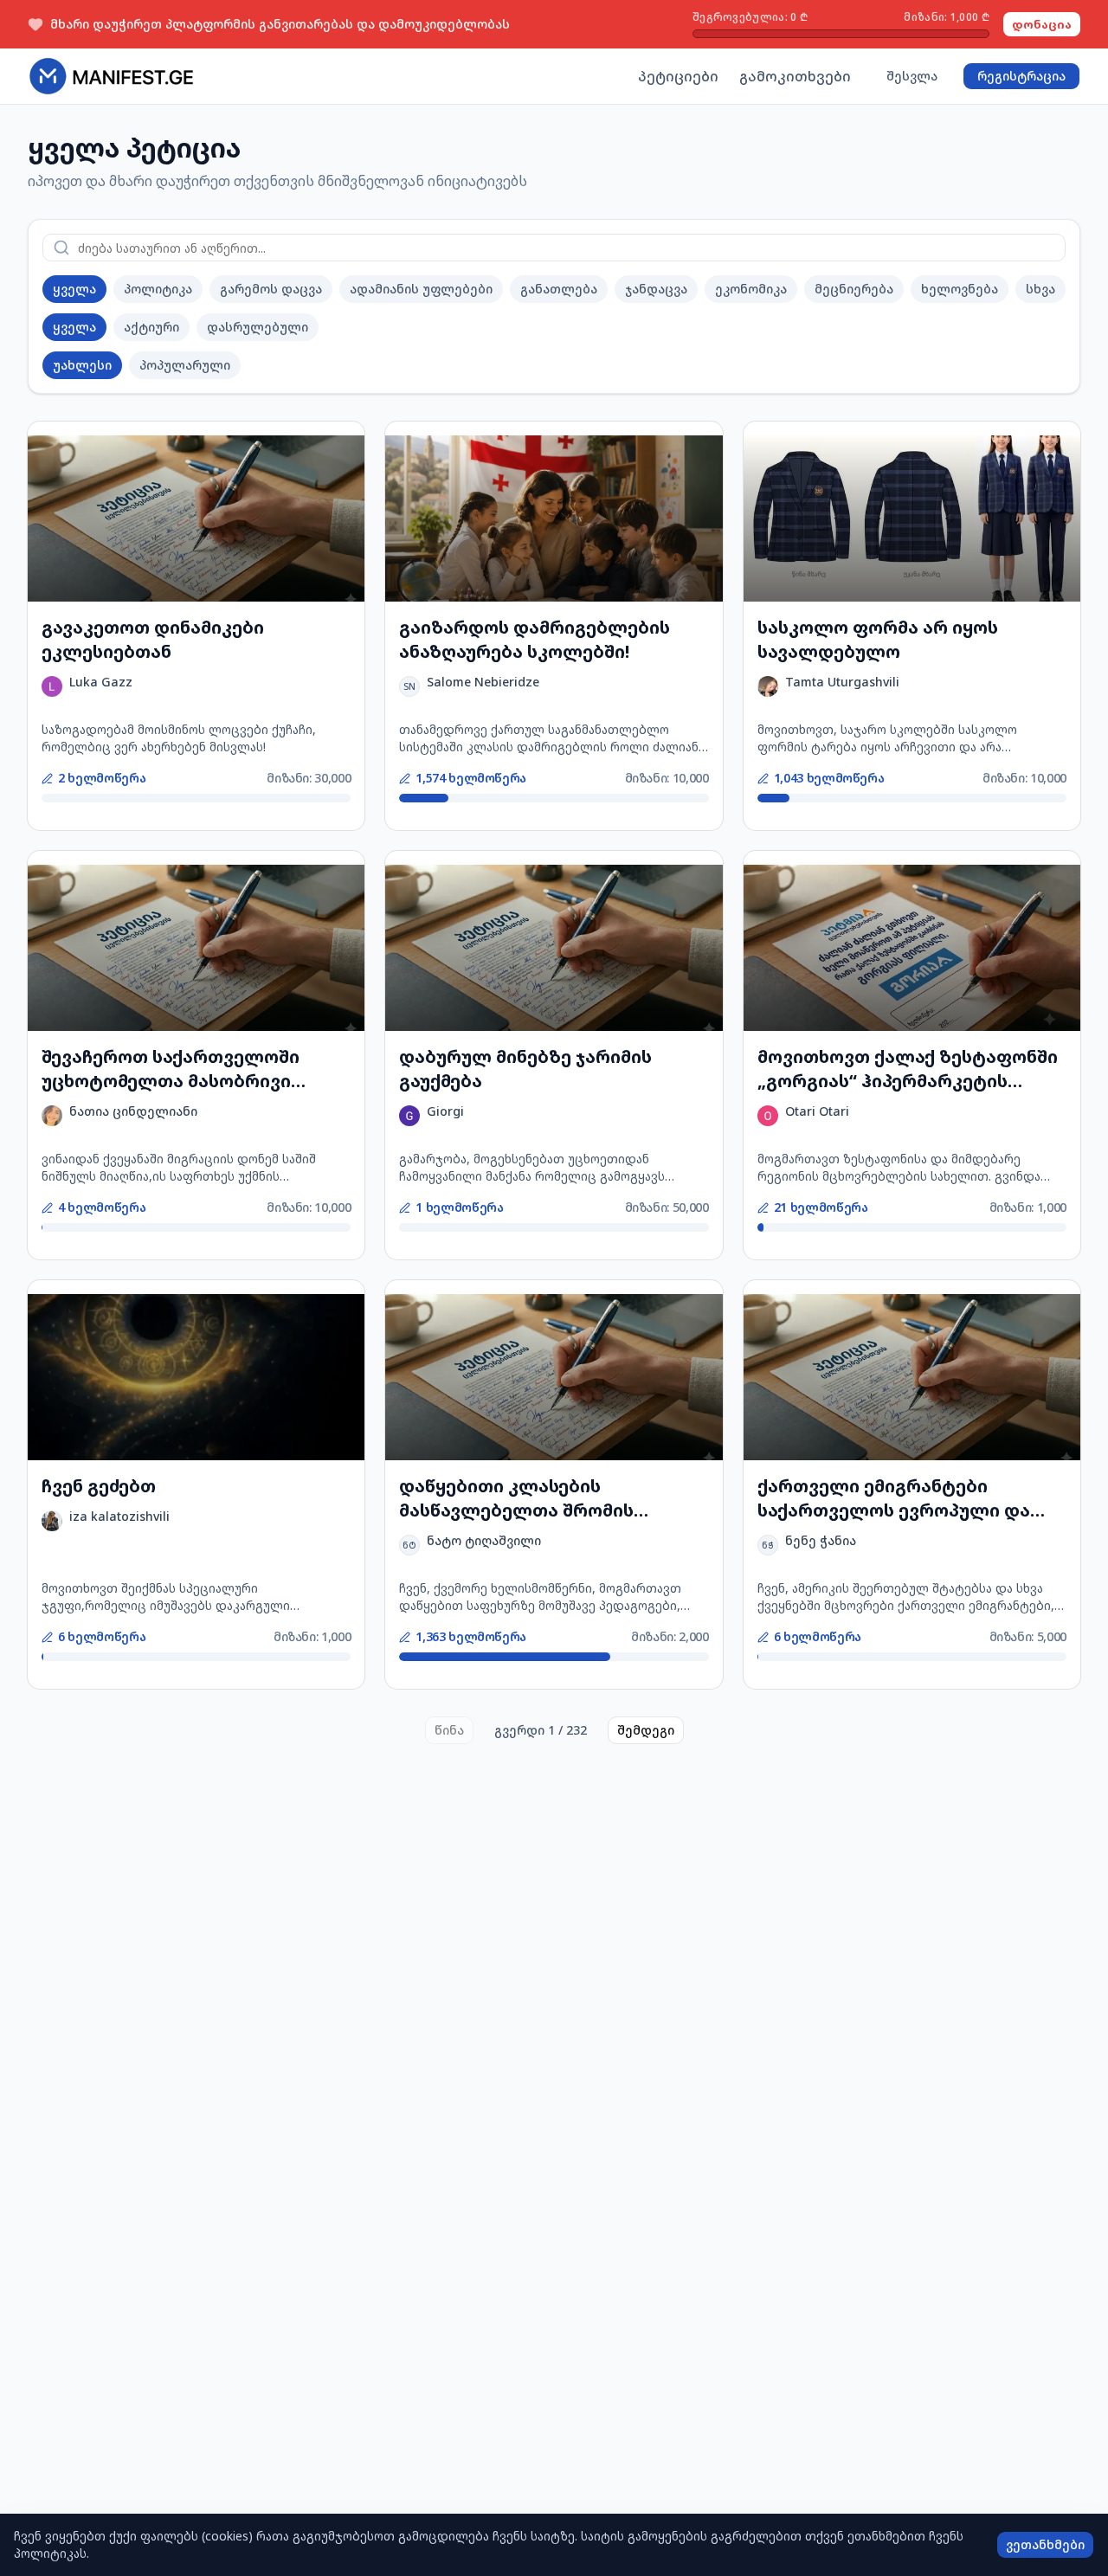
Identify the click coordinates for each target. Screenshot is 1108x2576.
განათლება (559, 289)
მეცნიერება (854, 289)
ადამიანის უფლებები (421, 289)
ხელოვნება (960, 289)
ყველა (74, 289)
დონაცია (1042, 24)
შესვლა (912, 76)
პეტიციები (678, 76)
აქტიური (151, 327)
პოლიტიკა (158, 289)
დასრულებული (258, 327)
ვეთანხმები (1045, 2544)
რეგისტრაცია (1021, 76)
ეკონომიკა (751, 289)
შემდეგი (646, 1730)
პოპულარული (185, 365)
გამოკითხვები (795, 76)
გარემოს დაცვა (271, 289)
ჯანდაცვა (656, 289)
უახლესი (82, 365)
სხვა (1040, 289)
